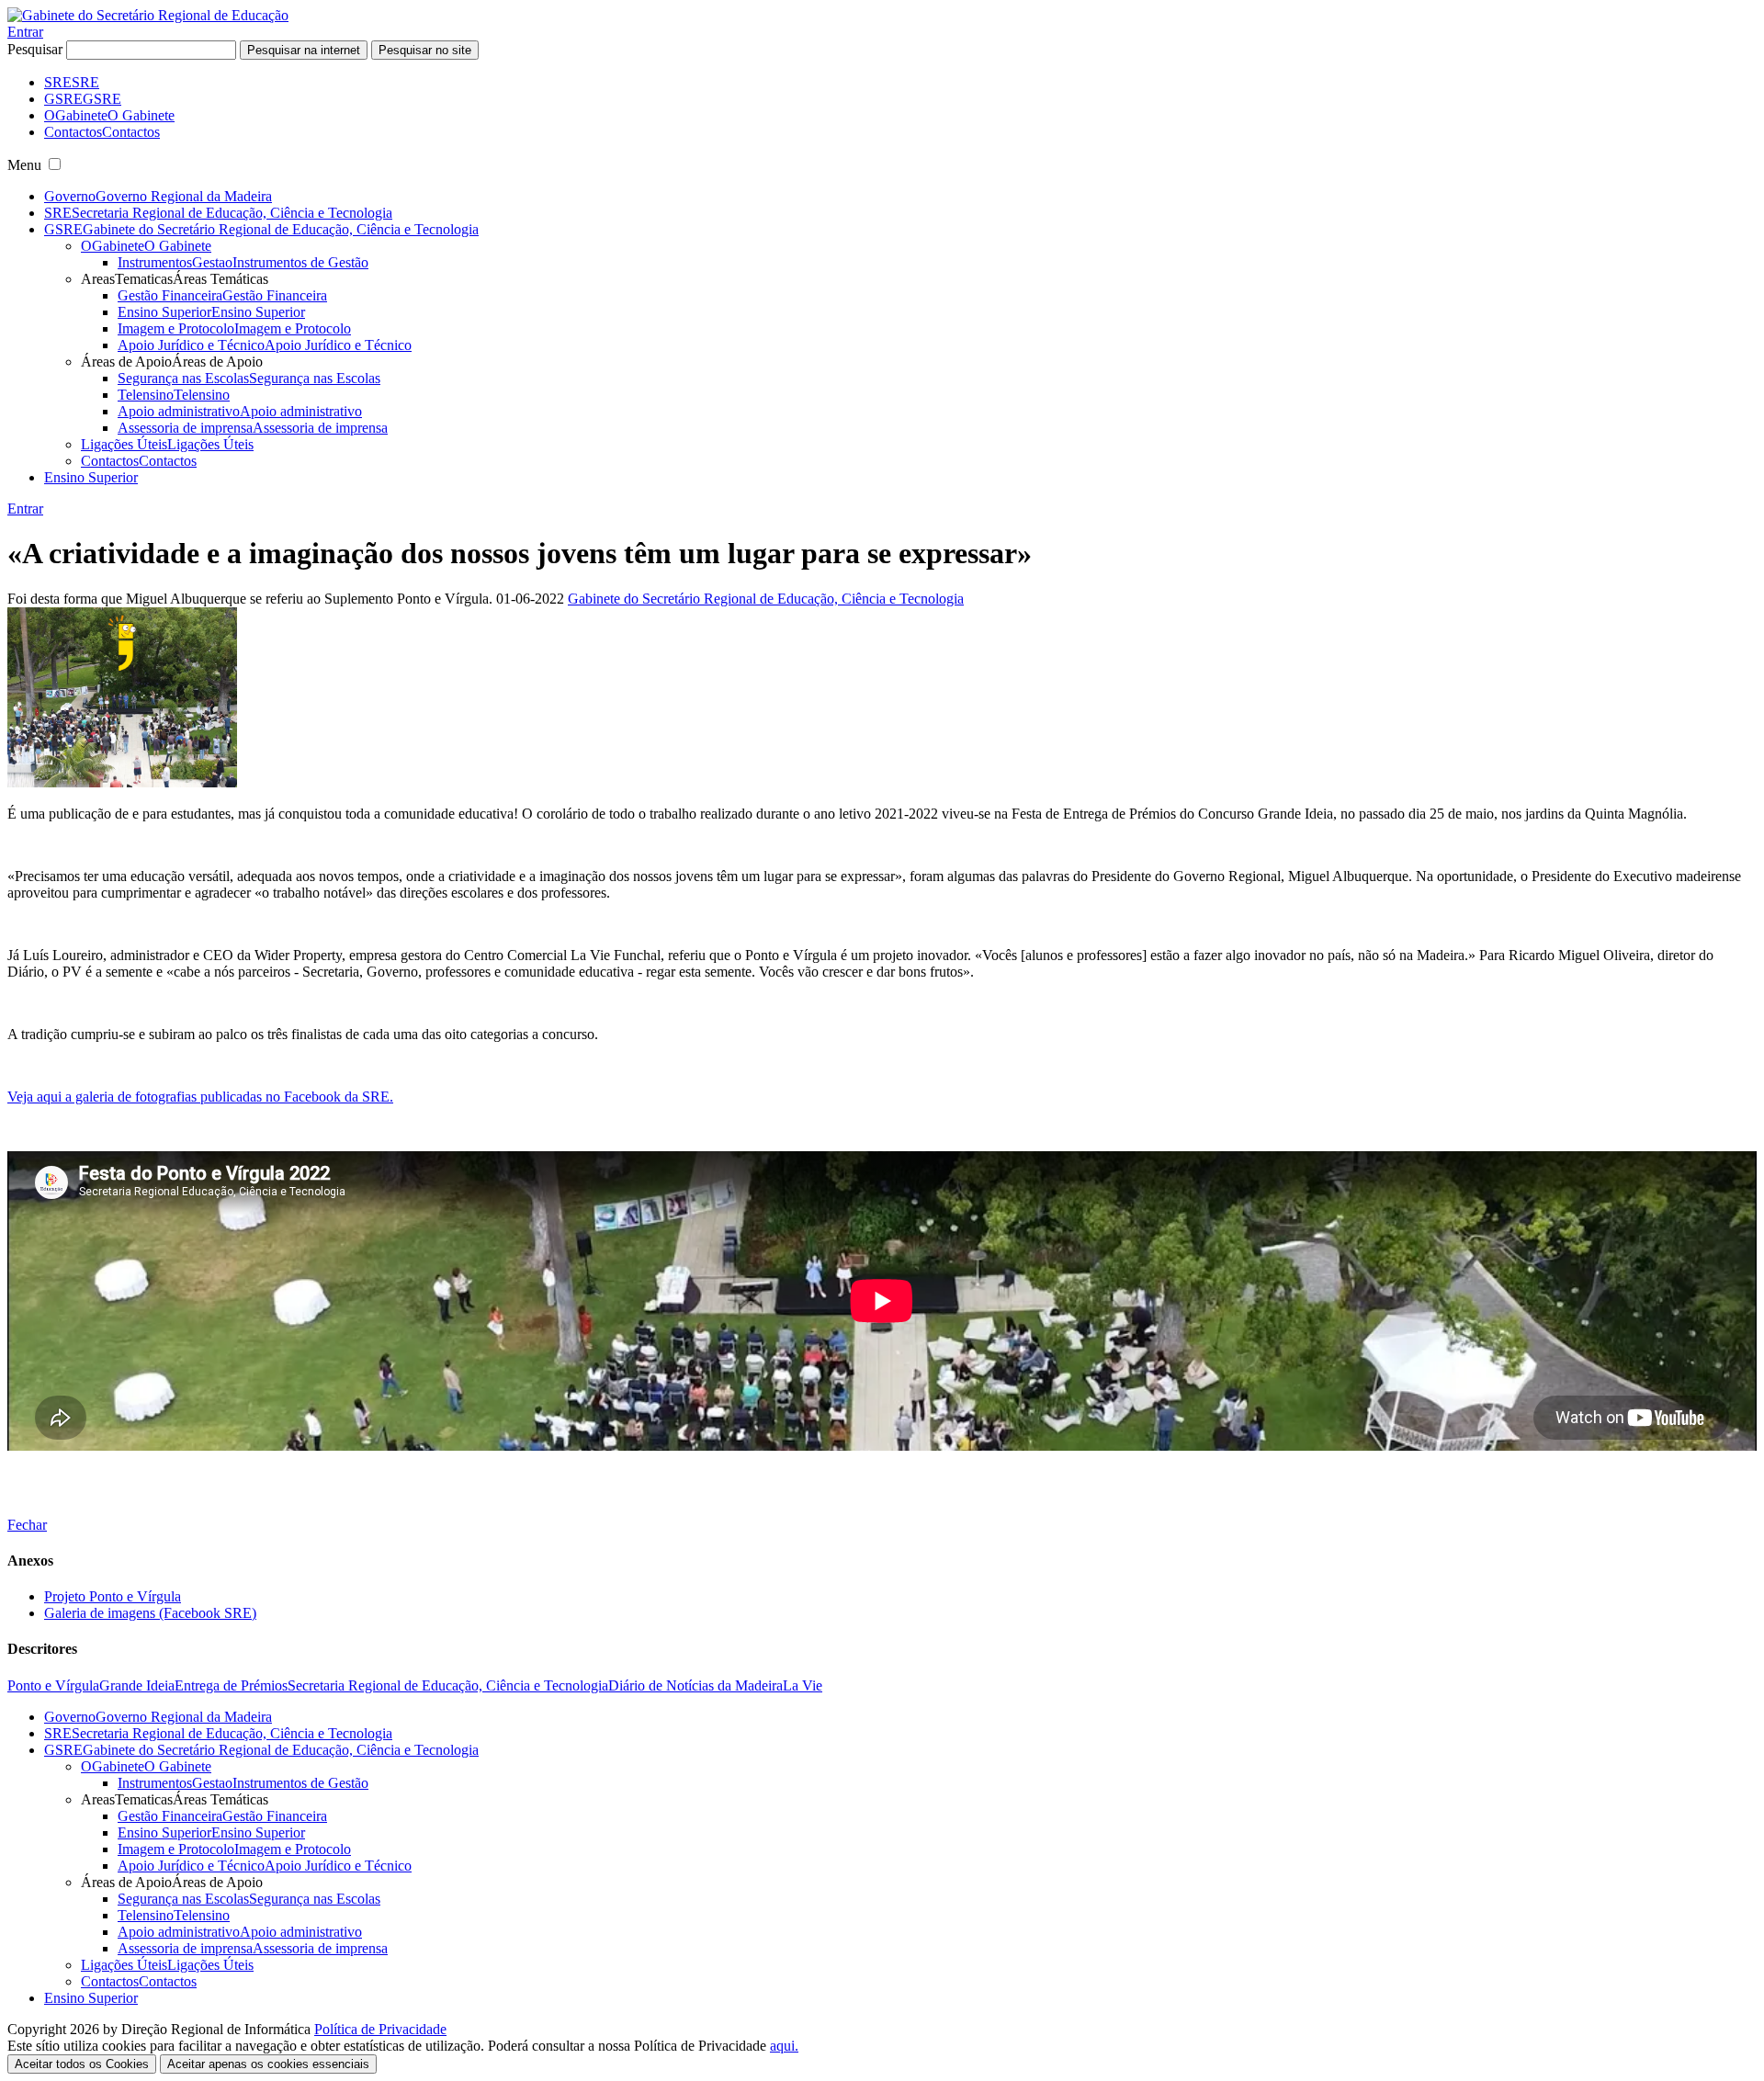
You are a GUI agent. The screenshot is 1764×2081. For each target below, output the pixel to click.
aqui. (784, 2046)
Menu (24, 165)
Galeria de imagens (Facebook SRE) (150, 1613)
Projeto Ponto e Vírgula (113, 1596)
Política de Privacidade (380, 2029)
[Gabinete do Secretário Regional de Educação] (148, 15)
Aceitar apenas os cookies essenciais (268, 2064)
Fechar (27, 1525)
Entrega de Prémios (231, 1685)
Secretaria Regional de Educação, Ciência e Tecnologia (448, 1685)
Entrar (25, 32)
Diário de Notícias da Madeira (695, 1685)
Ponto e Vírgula (53, 1685)
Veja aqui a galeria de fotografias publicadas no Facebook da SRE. (200, 1097)
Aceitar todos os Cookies (82, 2064)
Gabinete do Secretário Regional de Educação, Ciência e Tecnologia (766, 599)
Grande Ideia (137, 1685)
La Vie (803, 1685)
